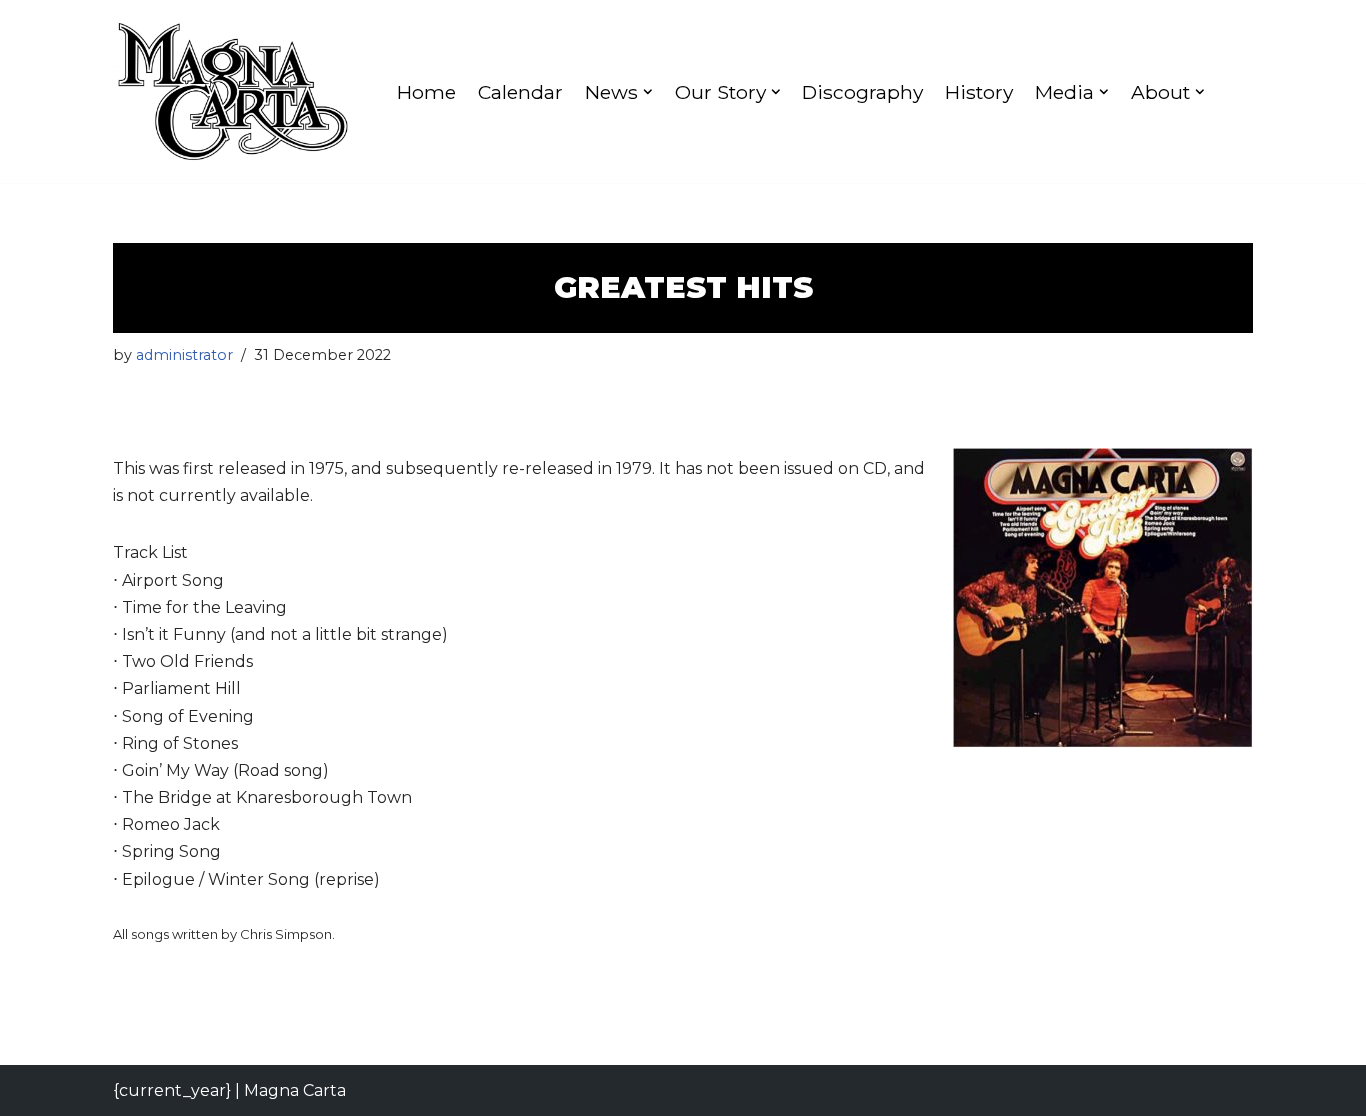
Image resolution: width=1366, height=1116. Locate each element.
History (979, 92)
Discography (862, 92)
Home (426, 92)
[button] (648, 92)
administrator (184, 355)
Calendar (520, 92)
